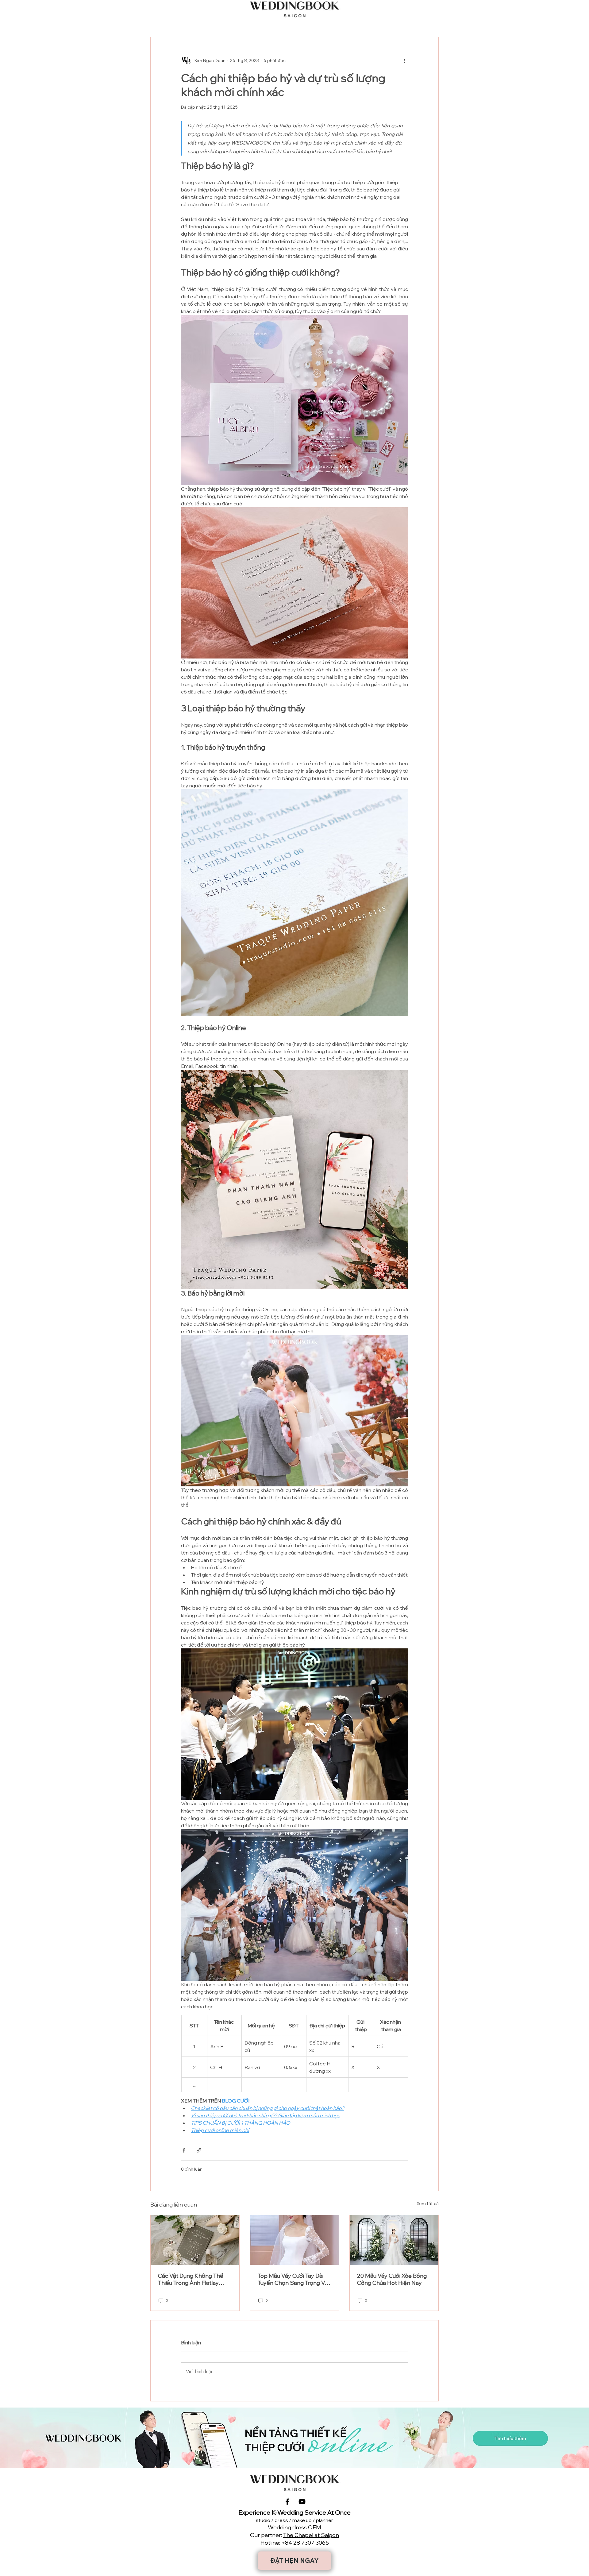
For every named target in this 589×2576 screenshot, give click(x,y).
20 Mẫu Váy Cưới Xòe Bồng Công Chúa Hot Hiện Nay (392, 2279)
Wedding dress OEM (294, 2527)
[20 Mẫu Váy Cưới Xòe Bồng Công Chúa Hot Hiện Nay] (394, 2240)
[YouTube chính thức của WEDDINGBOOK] (302, 2502)
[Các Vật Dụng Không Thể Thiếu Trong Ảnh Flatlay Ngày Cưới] (195, 2240)
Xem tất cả (428, 2203)
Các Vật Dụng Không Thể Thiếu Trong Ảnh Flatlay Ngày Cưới (191, 2279)
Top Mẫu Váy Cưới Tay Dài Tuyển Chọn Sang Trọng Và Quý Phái (293, 2279)
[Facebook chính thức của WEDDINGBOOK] (287, 2502)
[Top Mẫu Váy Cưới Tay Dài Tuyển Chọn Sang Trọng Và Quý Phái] (295, 2240)
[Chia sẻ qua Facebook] (184, 2150)
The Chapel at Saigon (311, 2535)
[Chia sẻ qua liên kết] (199, 2150)
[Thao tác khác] (404, 60)
